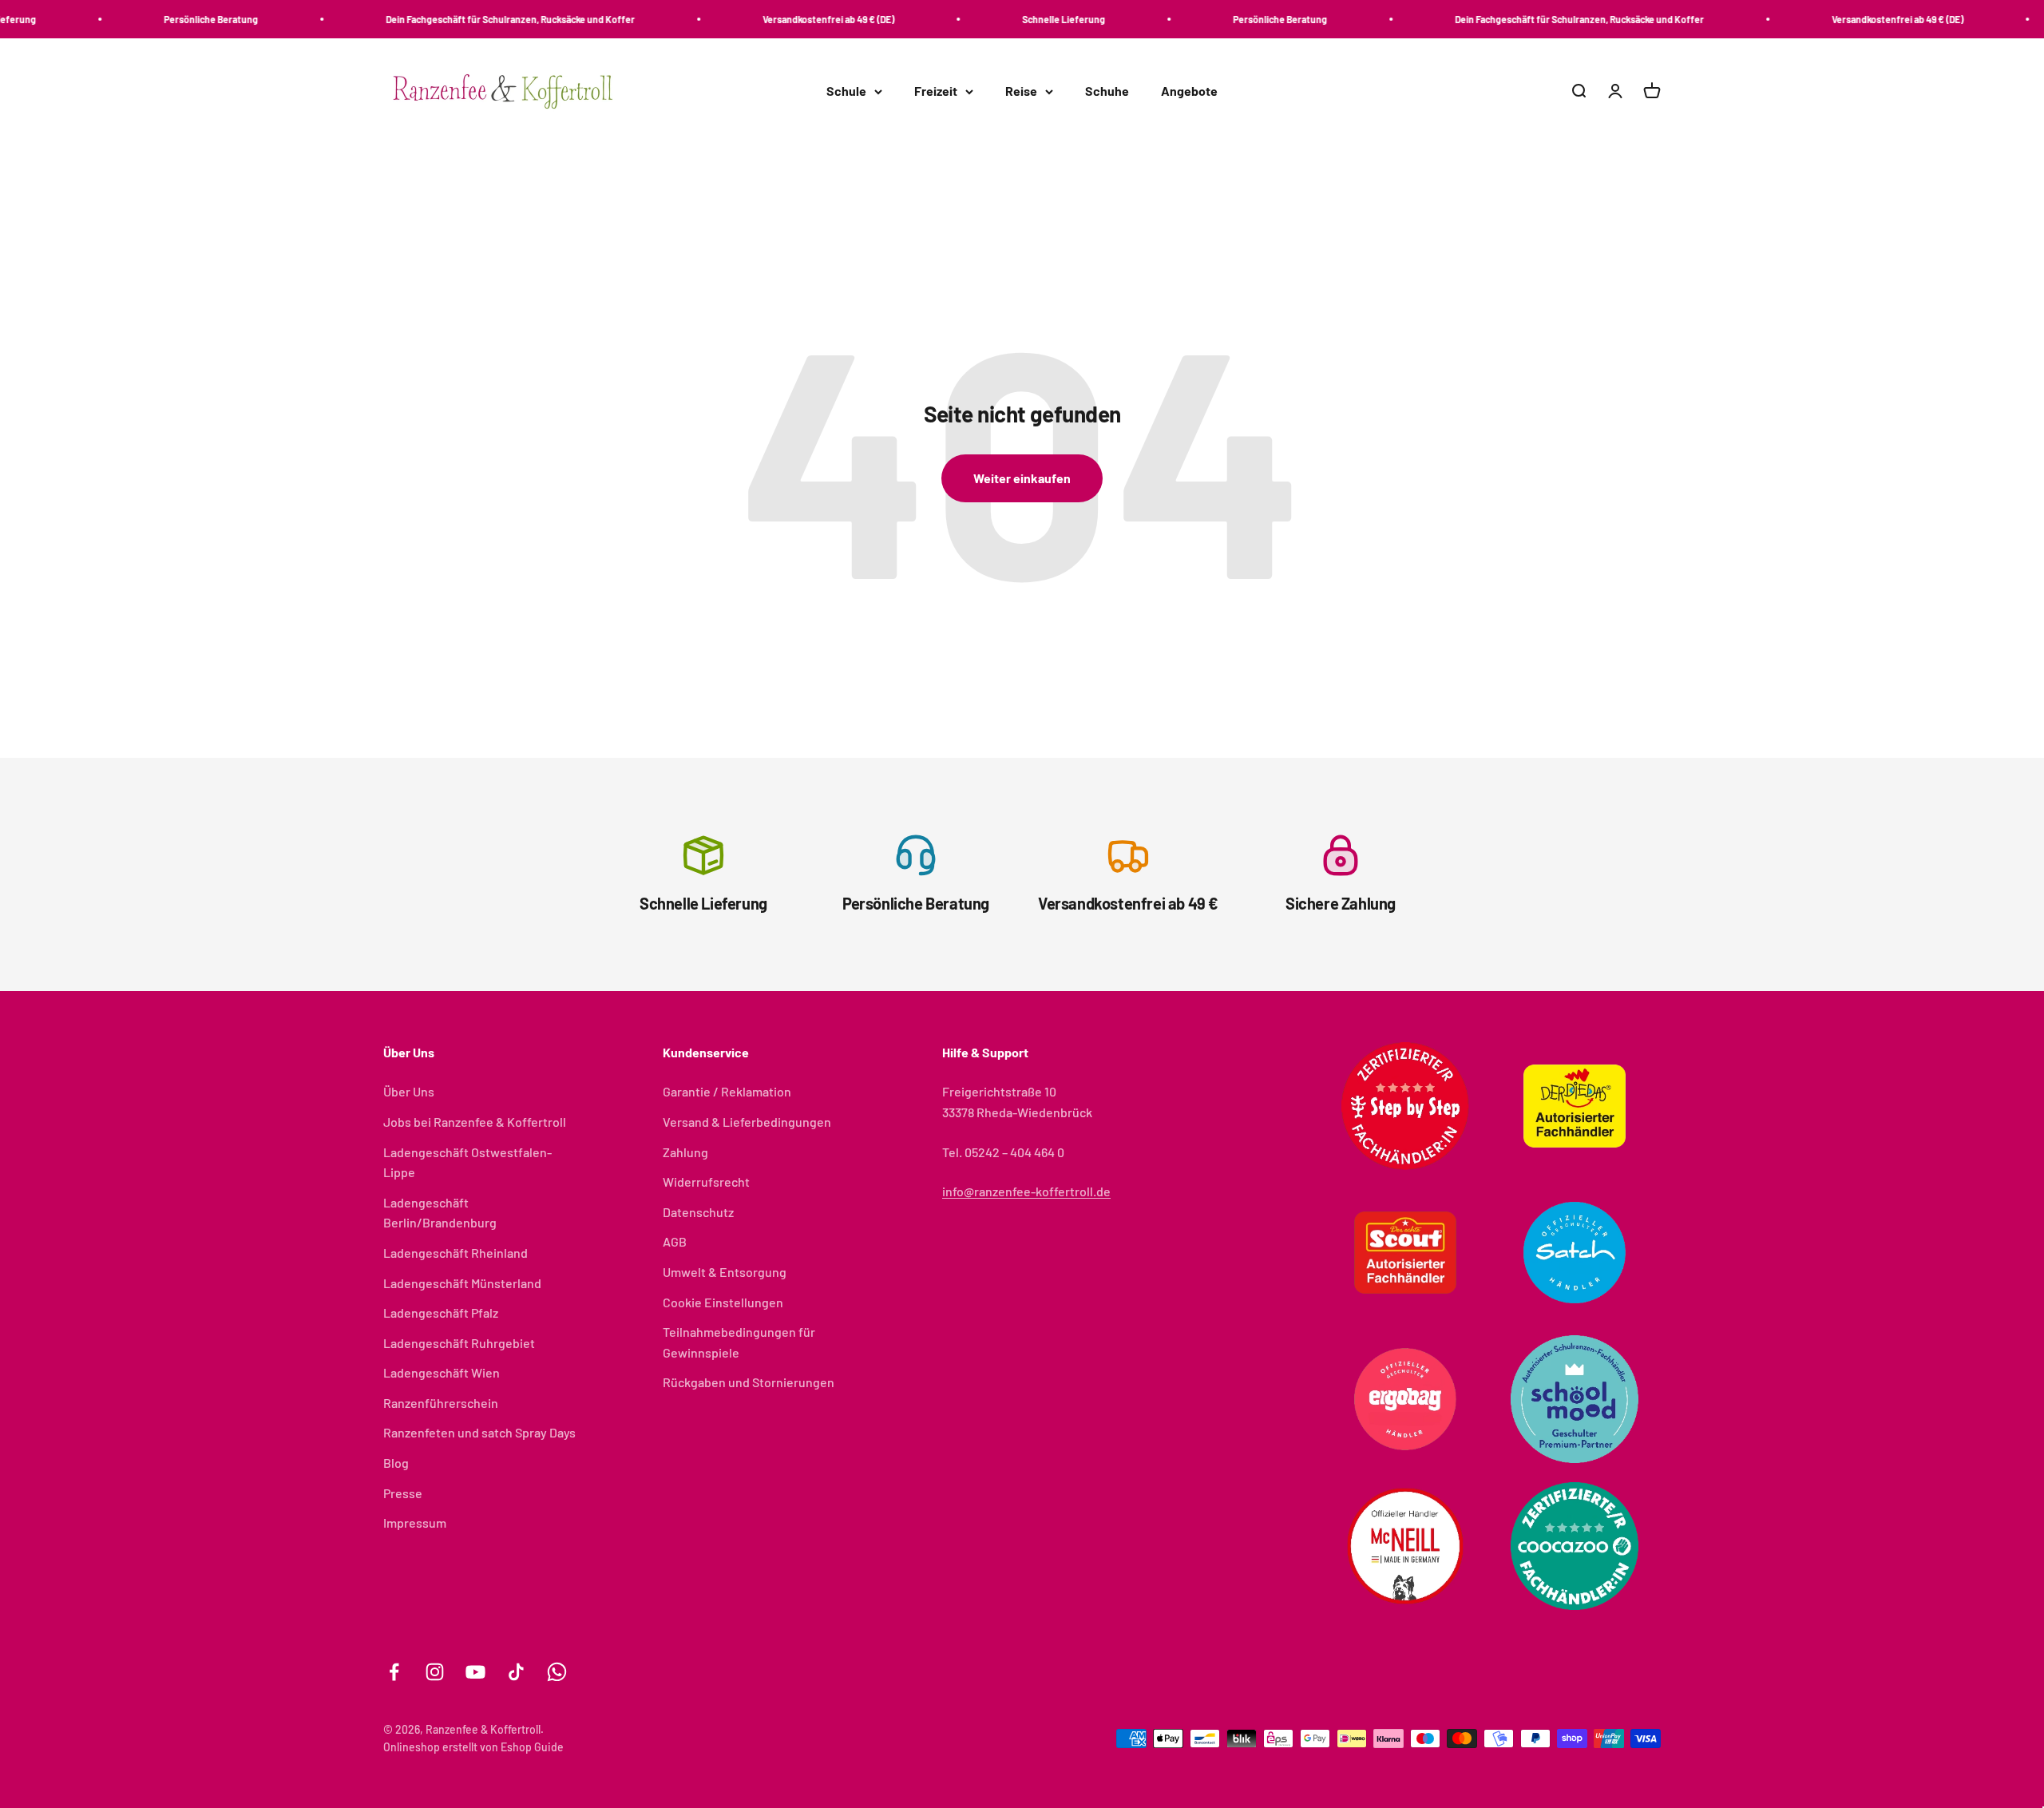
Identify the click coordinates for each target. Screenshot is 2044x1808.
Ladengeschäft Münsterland (462, 1283)
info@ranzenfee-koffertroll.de (1026, 1191)
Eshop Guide (532, 1747)
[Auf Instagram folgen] (435, 1672)
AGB (675, 1241)
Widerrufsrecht (706, 1182)
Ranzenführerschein (441, 1403)
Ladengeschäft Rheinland (456, 1253)
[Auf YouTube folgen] (475, 1672)
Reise (1021, 91)
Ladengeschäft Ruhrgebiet (459, 1343)
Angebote (1189, 91)
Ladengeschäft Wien (442, 1372)
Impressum (415, 1523)
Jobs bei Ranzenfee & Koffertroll (475, 1122)
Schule (846, 91)
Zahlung (685, 1152)
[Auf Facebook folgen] (394, 1672)
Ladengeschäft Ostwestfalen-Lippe (467, 1162)
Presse (403, 1493)
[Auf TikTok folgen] (516, 1672)
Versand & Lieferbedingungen (747, 1122)
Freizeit (936, 91)
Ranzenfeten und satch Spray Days (479, 1432)
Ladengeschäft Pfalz (441, 1312)
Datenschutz (698, 1212)
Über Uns (409, 1091)
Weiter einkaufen (1022, 478)
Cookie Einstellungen (723, 1302)
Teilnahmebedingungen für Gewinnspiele (739, 1342)
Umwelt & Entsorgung (725, 1272)
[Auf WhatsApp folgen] (557, 1672)
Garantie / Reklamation (727, 1091)
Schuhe (1107, 91)
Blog (396, 1463)
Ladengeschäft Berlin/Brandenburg (440, 1213)
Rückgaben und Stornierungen (749, 1382)
